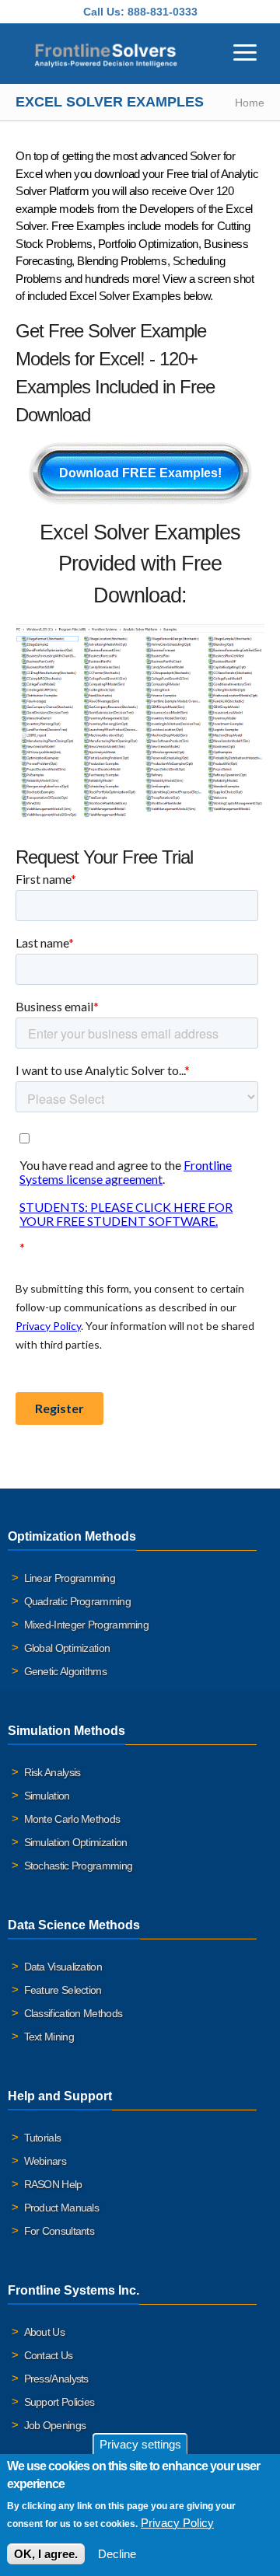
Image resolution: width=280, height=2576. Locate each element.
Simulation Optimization (76, 1842)
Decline (117, 2554)
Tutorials (43, 2138)
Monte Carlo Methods (72, 1819)
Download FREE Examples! (140, 473)
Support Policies (59, 2402)
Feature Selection (63, 1990)
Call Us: (104, 12)
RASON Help (53, 2184)
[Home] (106, 54)
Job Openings (55, 2425)
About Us (44, 2332)
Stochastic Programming (79, 1866)
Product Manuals (62, 2208)
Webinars (45, 2161)
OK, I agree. (46, 2554)
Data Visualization (63, 1967)
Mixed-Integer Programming (87, 1625)
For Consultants (59, 2231)
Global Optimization (67, 1648)
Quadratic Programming (77, 1601)
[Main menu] (245, 51)
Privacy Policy (177, 2523)
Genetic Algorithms (65, 1671)
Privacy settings (140, 2444)
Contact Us (49, 2355)
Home (250, 103)
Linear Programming (70, 1578)
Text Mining (49, 2037)
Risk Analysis (52, 1772)
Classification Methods (73, 2013)
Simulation (47, 1796)
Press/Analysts (56, 2379)
